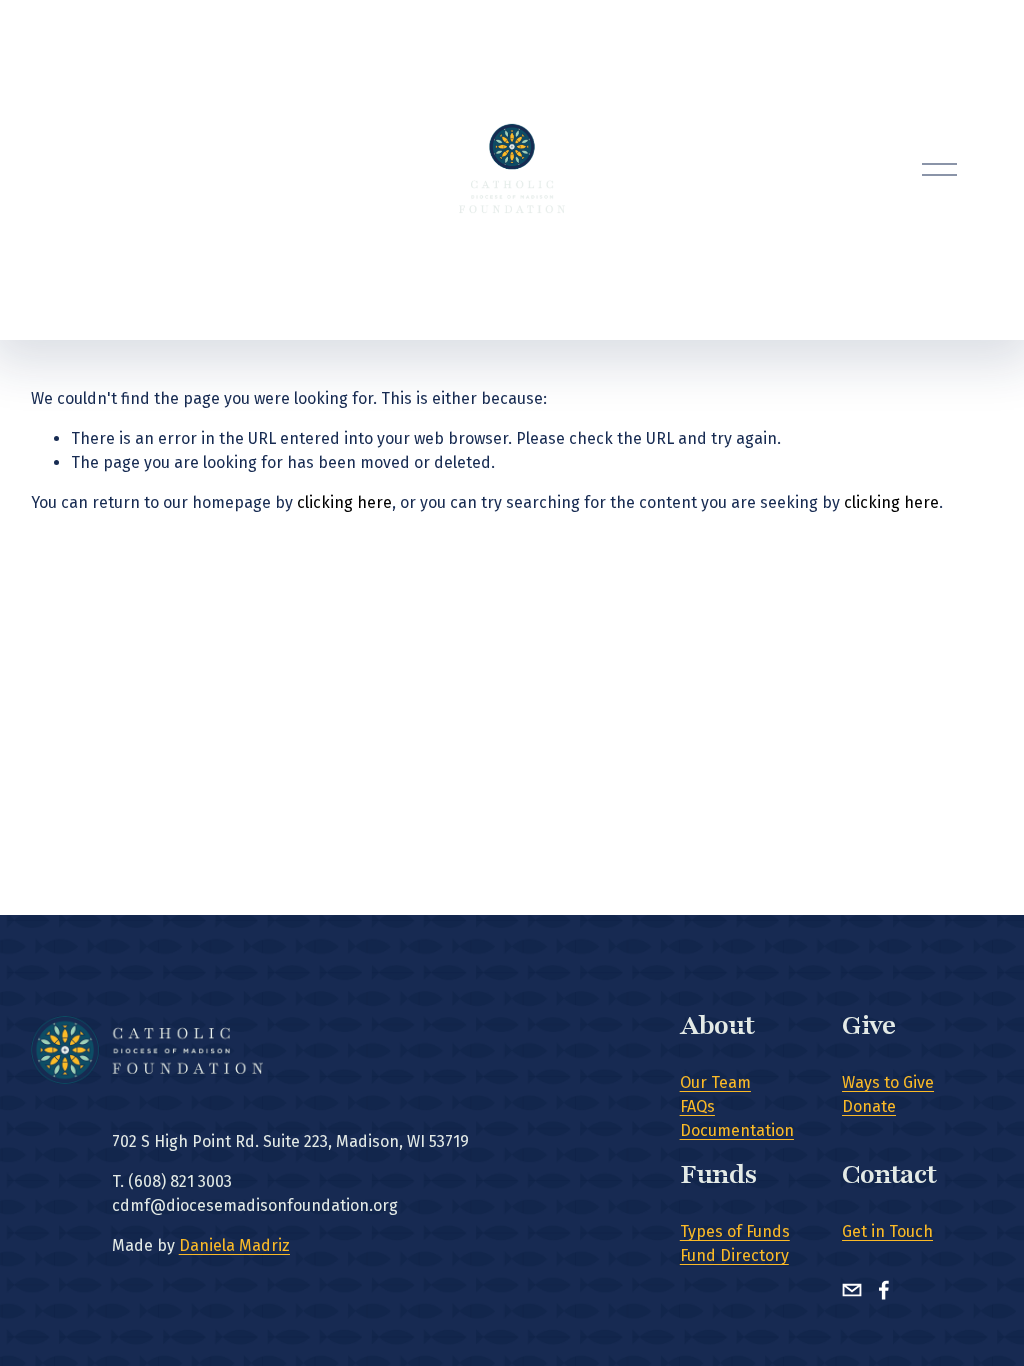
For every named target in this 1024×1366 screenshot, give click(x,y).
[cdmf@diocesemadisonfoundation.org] (852, 1290)
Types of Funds (735, 1231)
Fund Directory (734, 1255)
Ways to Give (888, 1082)
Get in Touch (887, 1231)
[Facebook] (884, 1290)
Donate (869, 1106)
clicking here (344, 502)
